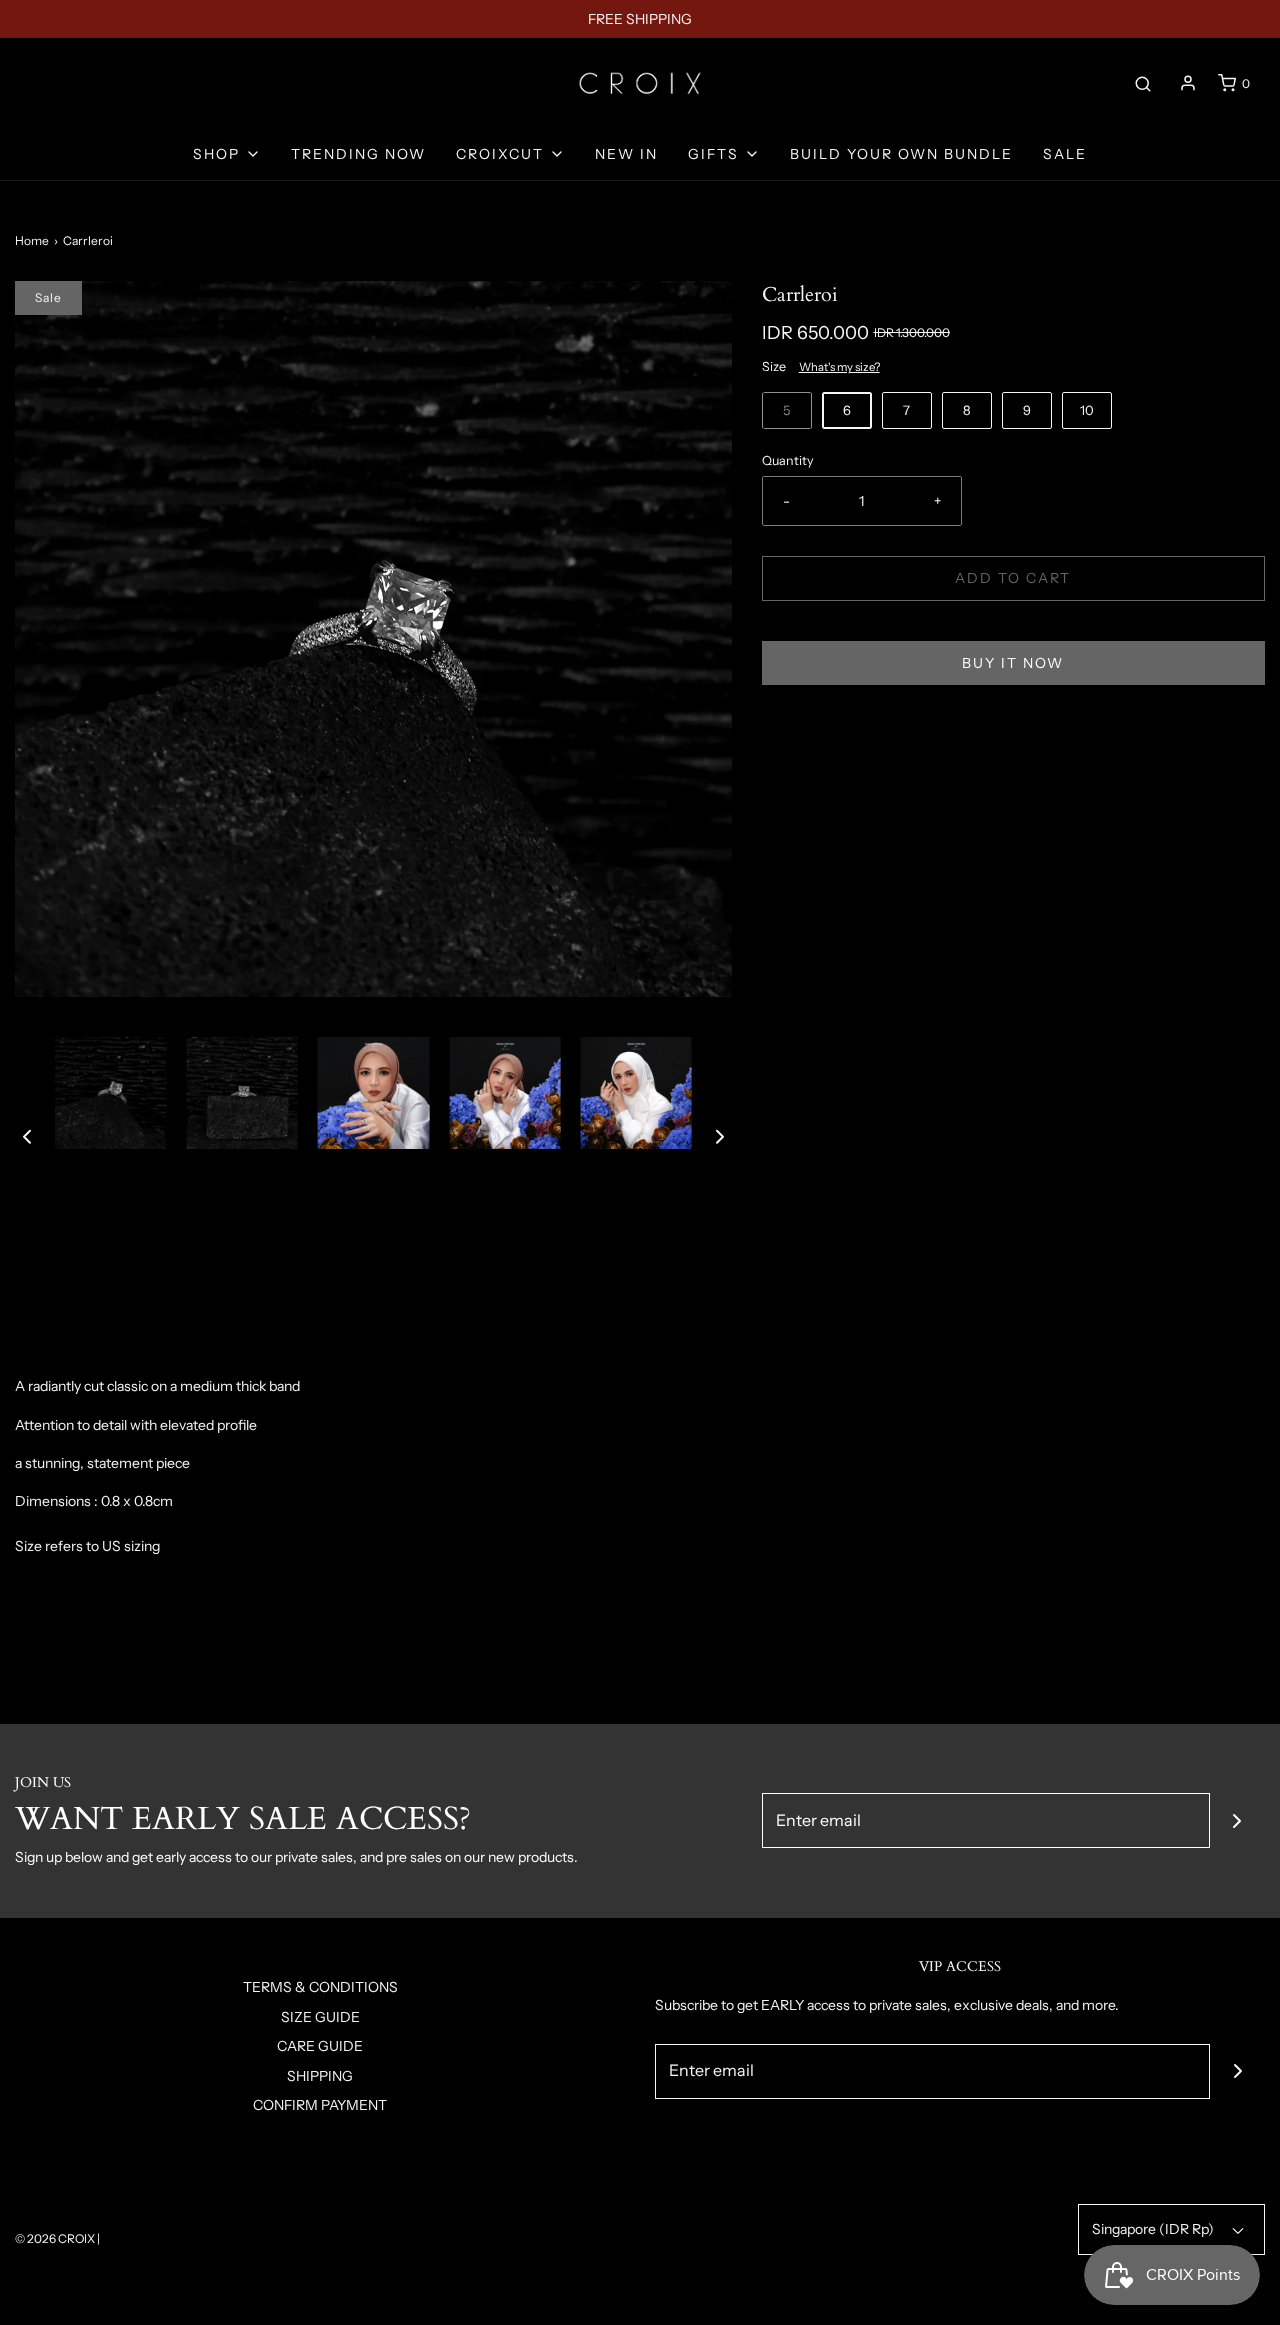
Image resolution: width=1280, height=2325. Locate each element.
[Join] (1237, 1820)
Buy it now (1013, 663)
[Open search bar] (1143, 83)
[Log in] (1188, 83)
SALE (1065, 154)
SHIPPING (320, 2076)
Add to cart (1013, 578)
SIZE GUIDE (320, 2017)
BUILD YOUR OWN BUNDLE (901, 154)
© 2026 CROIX (55, 2238)
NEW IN (626, 154)
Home (32, 240)
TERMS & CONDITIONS (320, 1987)
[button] (27, 1136)
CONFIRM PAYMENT (320, 2105)
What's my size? (839, 367)
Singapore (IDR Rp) (1154, 2229)
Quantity (788, 460)
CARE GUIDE (320, 2046)
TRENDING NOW (358, 154)
